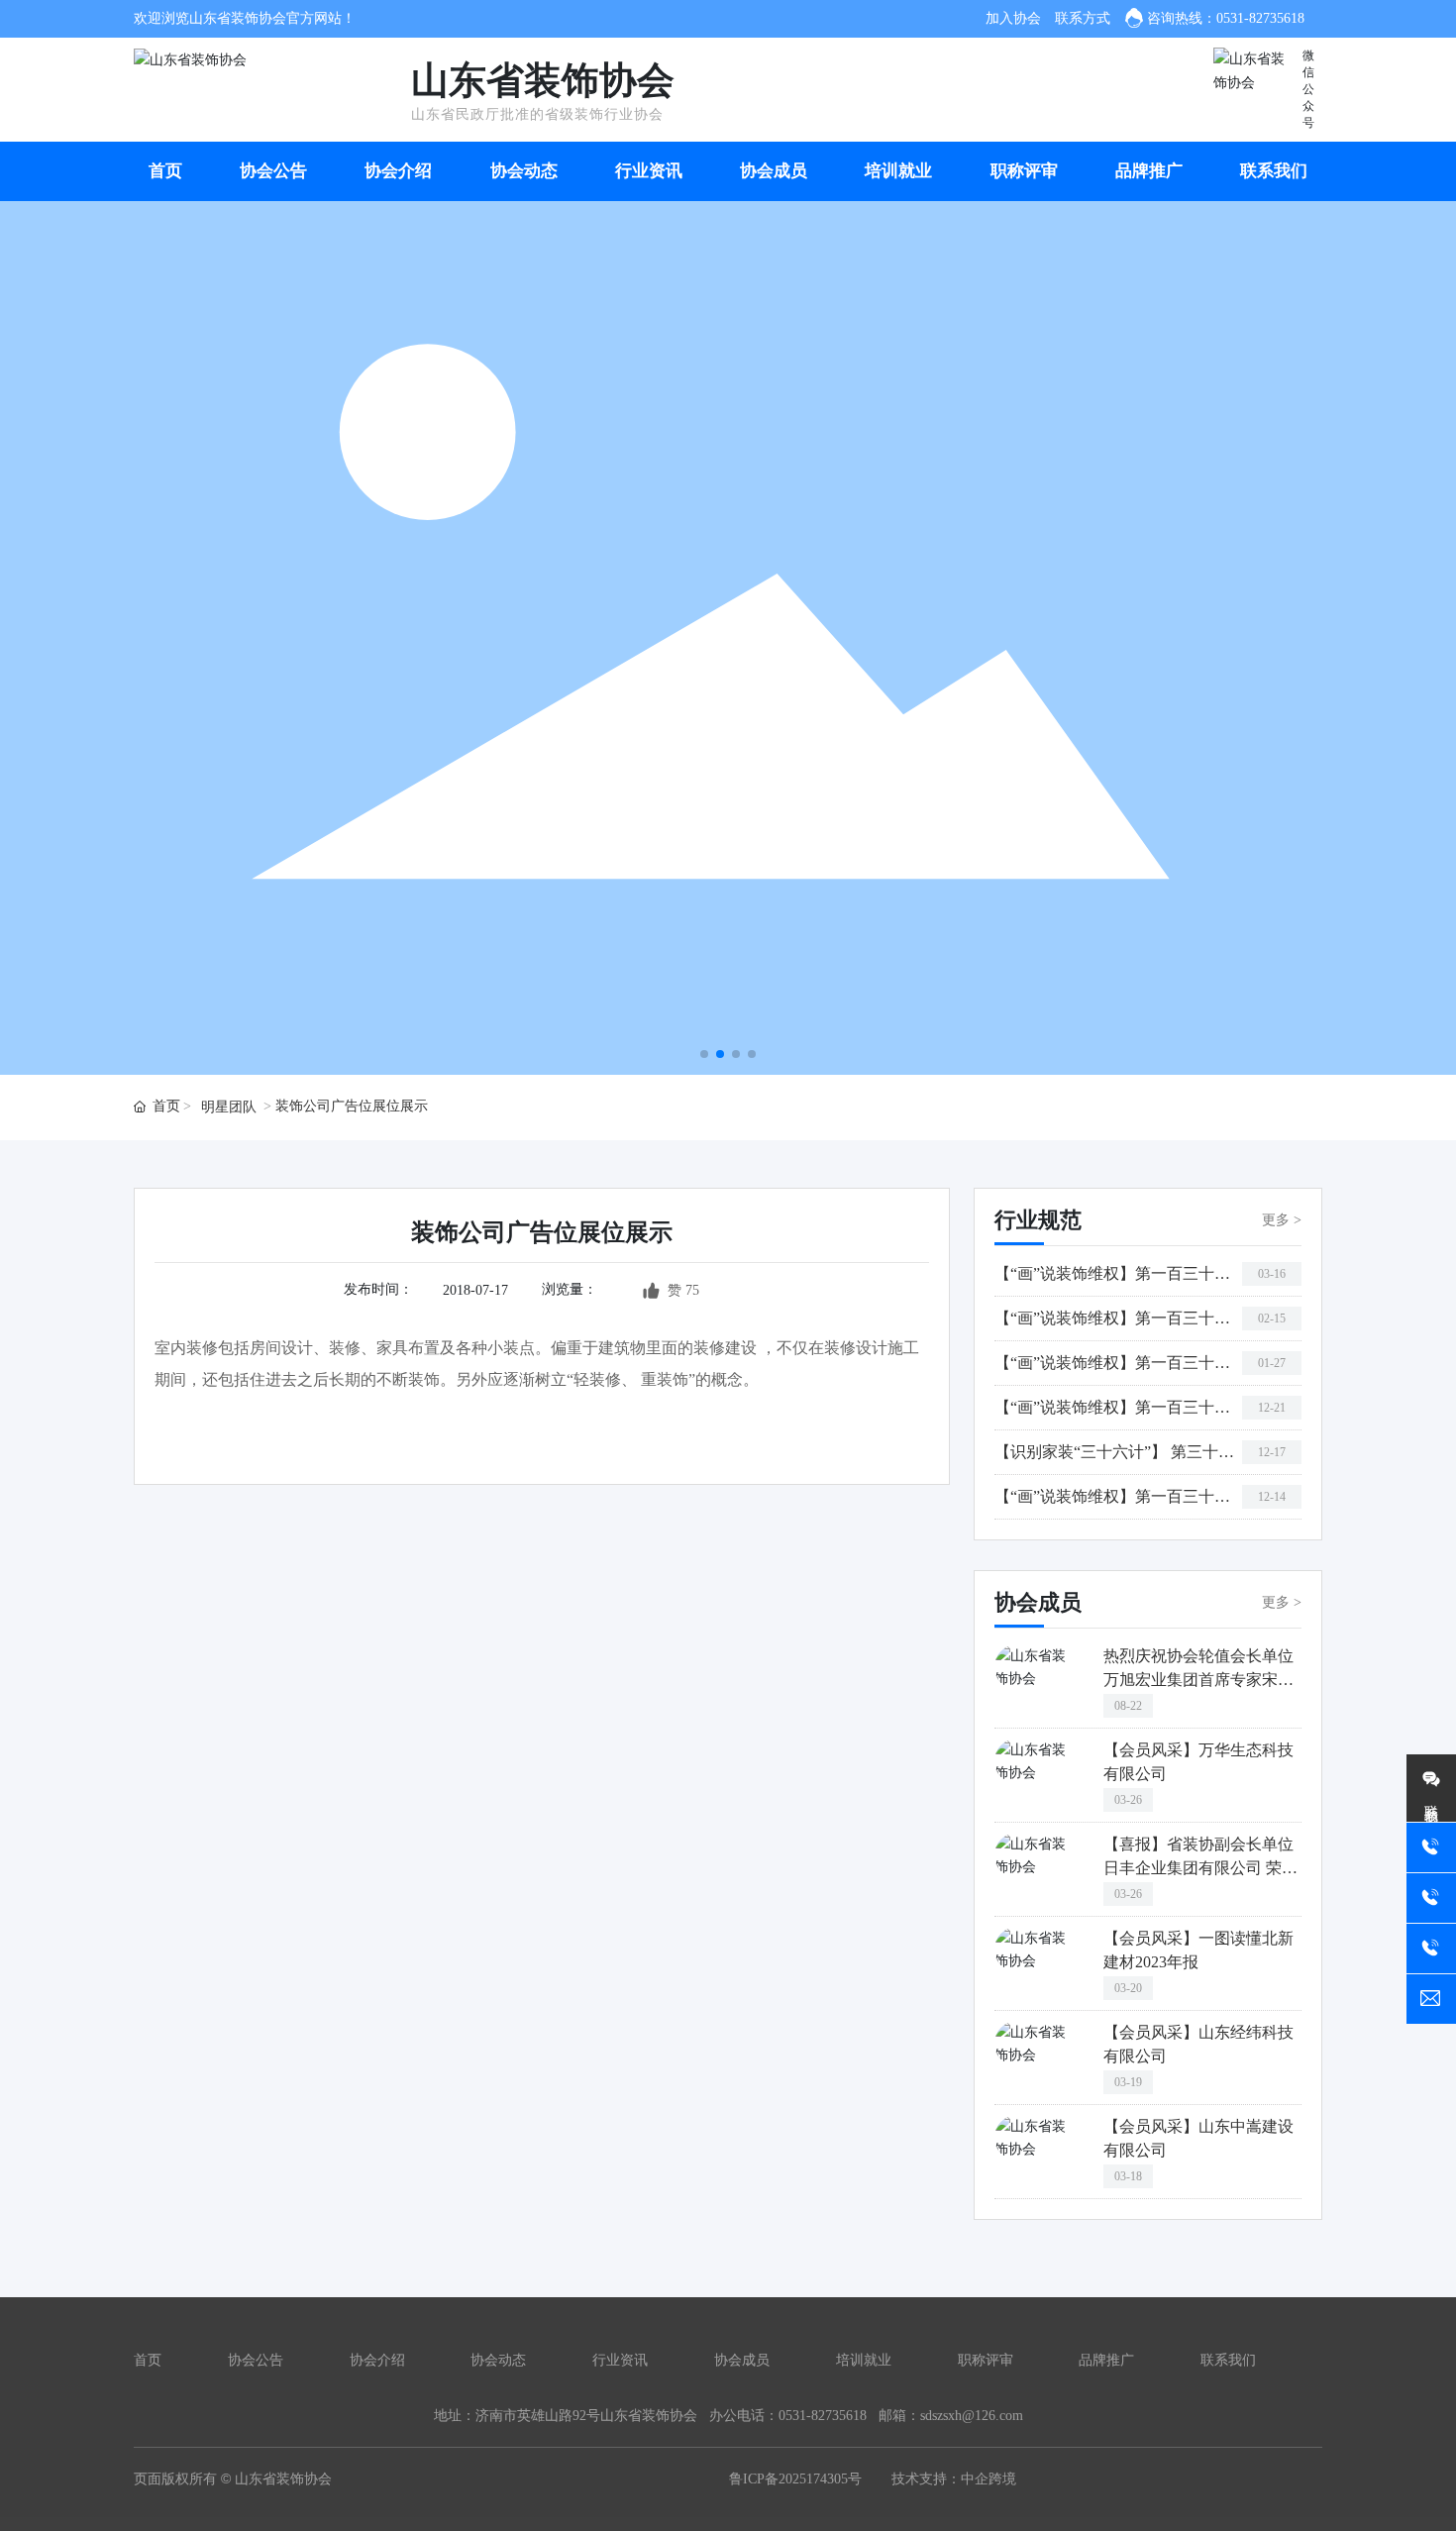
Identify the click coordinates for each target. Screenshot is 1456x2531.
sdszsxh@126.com (972, 2416)
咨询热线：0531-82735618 (1226, 18)
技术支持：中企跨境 (954, 2479)
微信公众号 (1308, 89)
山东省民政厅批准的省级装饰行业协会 (537, 114)
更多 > (1282, 1220)
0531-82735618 (823, 2416)
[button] (704, 1054)
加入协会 (1013, 18)
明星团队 (229, 1107)
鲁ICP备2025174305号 (795, 2479)
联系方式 (1083, 18)
